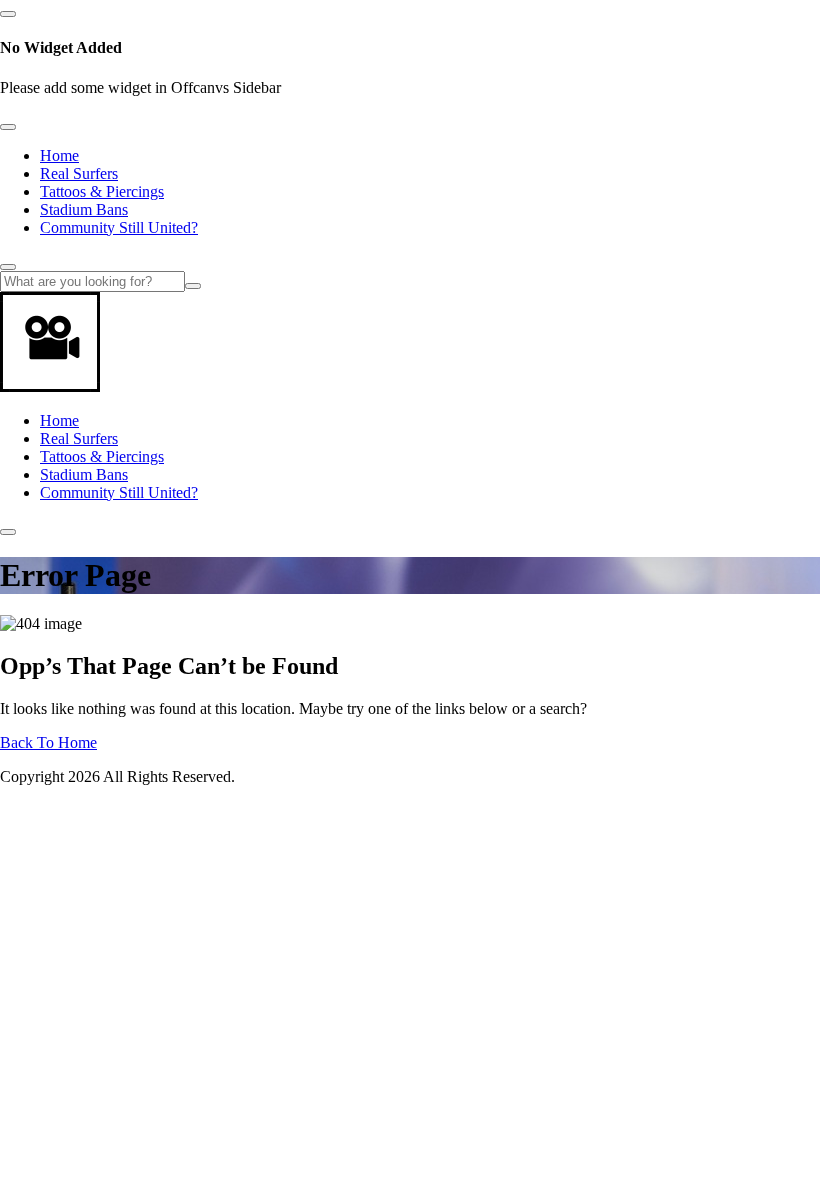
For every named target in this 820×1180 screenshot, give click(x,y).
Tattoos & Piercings (102, 191)
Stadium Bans (84, 209)
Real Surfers (79, 173)
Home (59, 155)
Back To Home (48, 742)
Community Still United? (119, 227)
